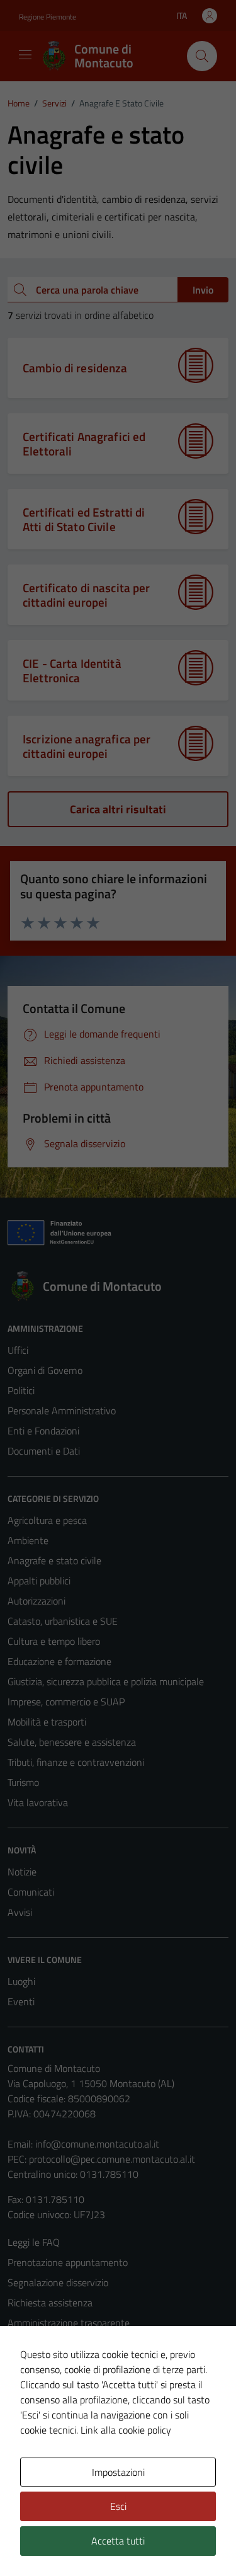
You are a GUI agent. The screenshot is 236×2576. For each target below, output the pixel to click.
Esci (118, 2506)
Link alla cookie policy (126, 2430)
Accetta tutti (118, 2541)
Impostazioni (118, 2472)
